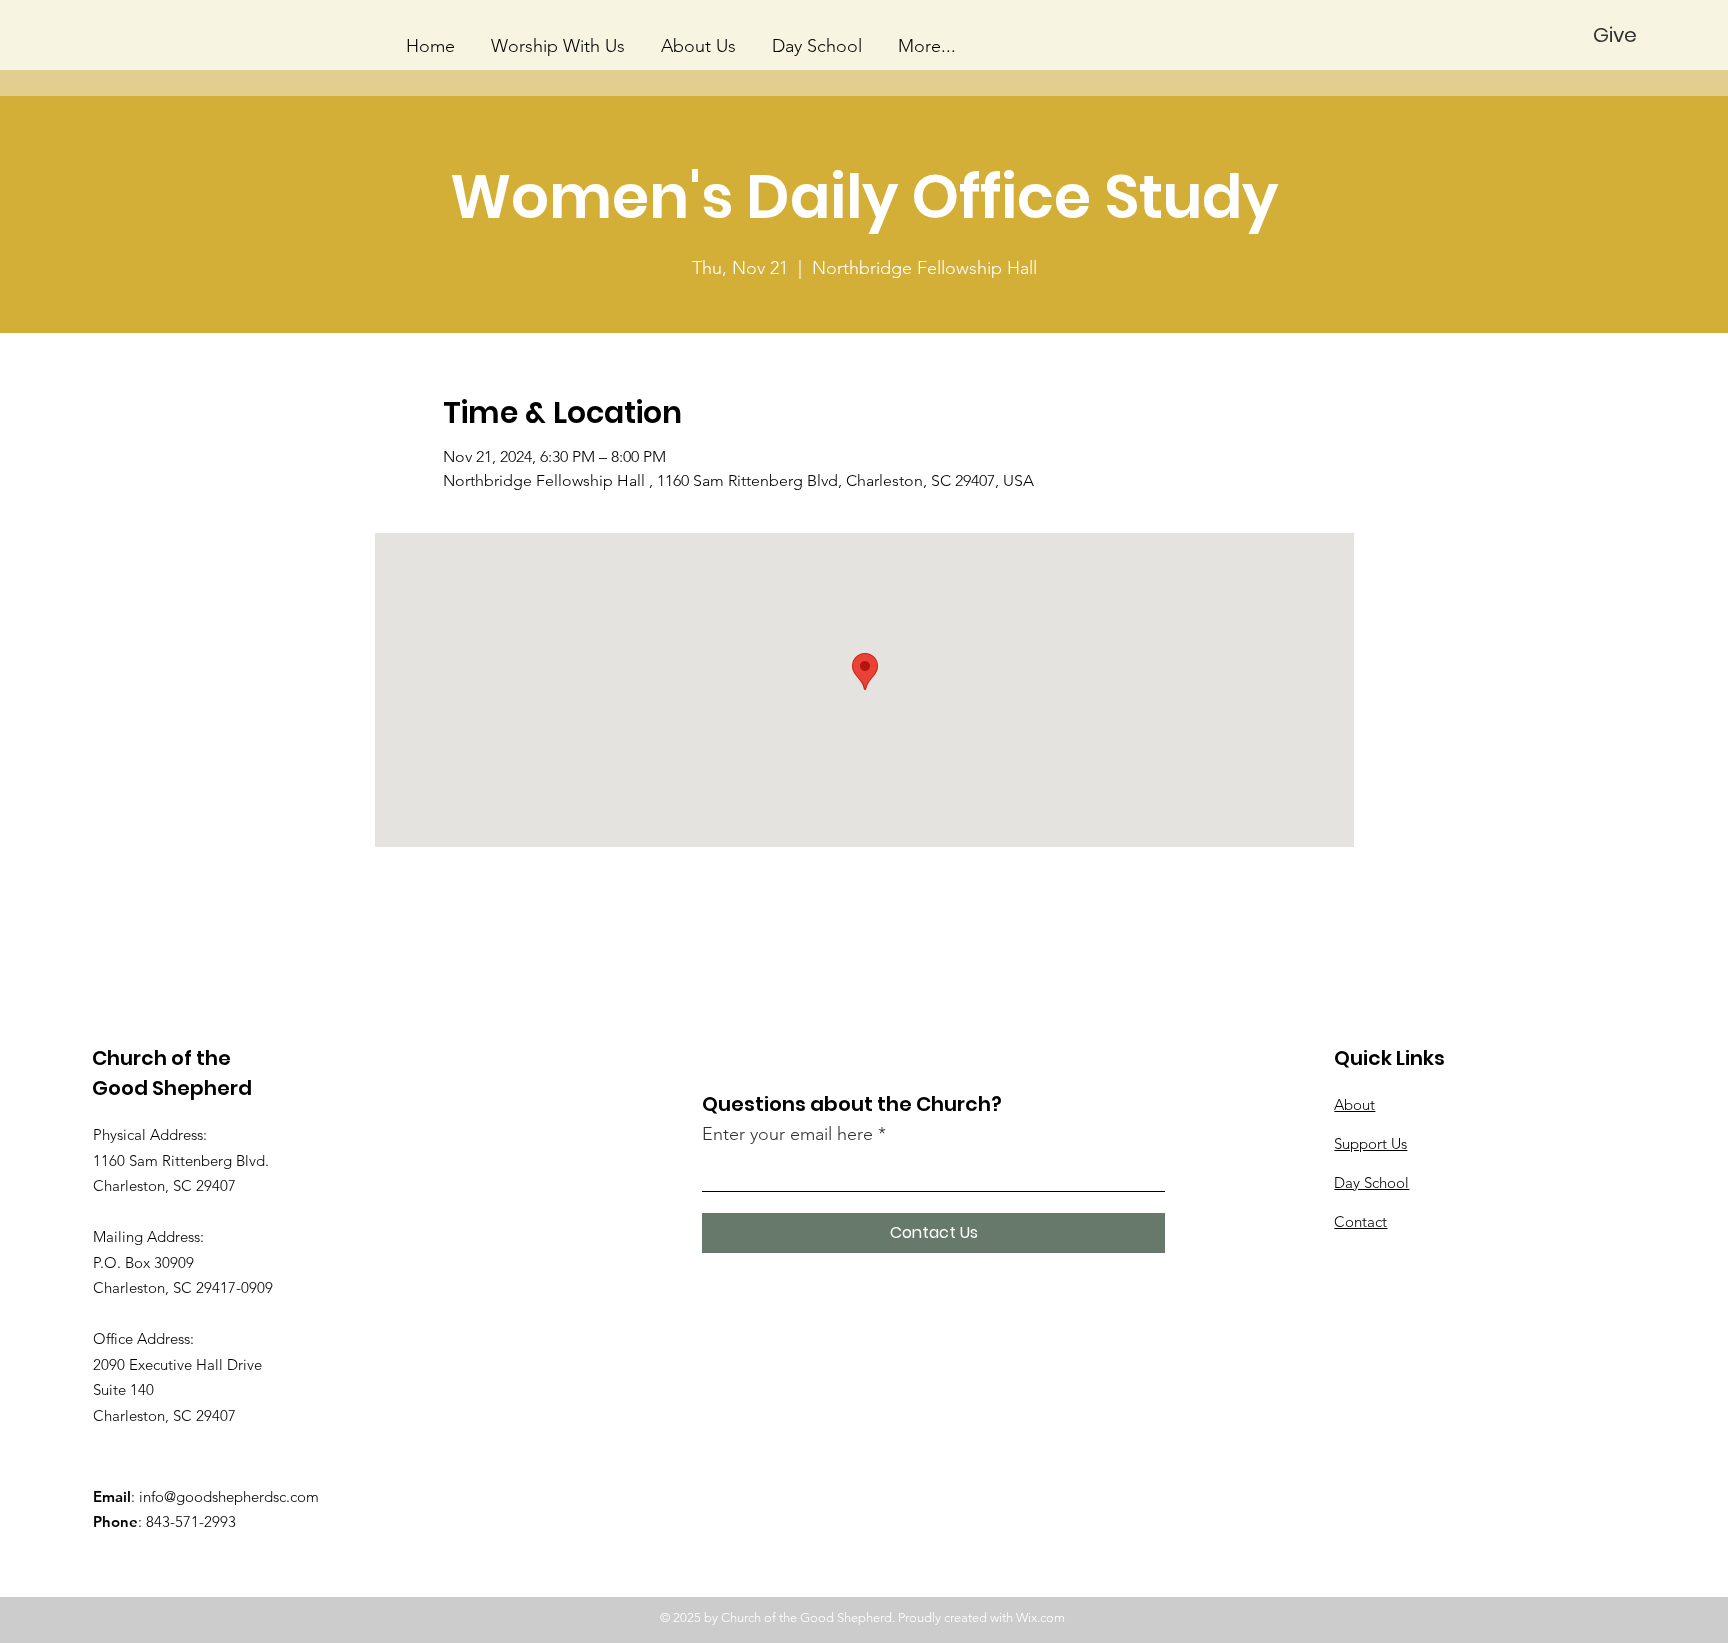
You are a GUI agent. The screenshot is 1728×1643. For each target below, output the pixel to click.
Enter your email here (787, 1134)
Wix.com (1040, 1617)
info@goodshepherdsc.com (229, 1496)
